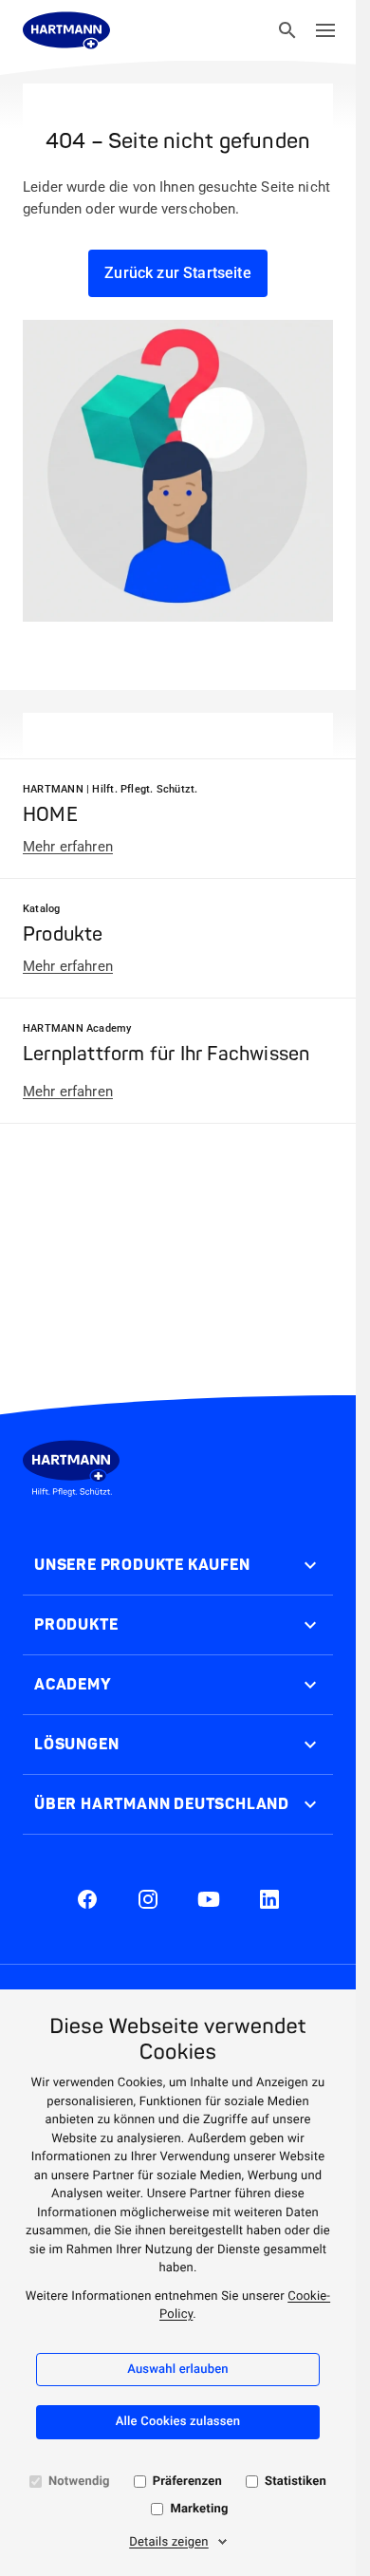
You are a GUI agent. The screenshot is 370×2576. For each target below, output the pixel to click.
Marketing (199, 2509)
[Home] (66, 30)
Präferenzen (187, 2482)
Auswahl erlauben (178, 2370)
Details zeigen (169, 2542)
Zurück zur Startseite (177, 273)
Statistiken (296, 2482)
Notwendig (79, 2482)
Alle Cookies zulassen (178, 2422)
